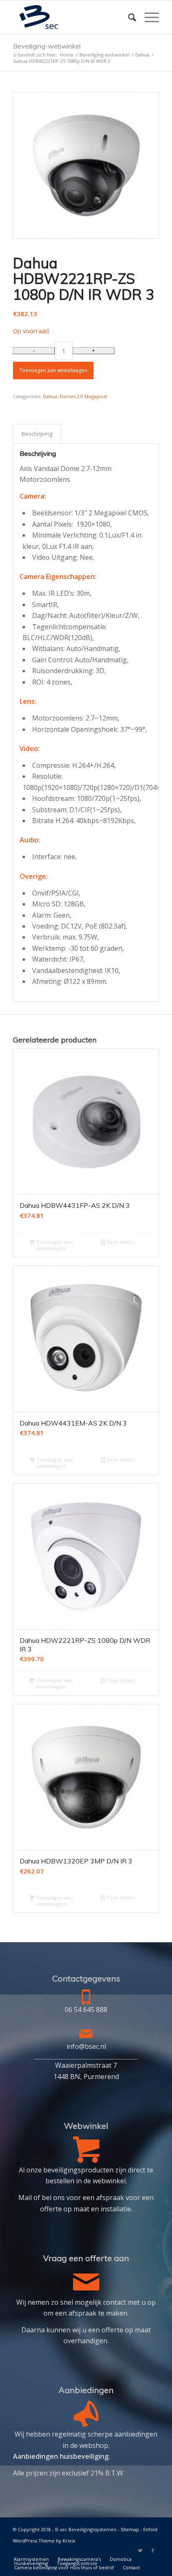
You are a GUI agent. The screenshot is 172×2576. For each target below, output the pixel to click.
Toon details (120, 1242)
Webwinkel (86, 2126)
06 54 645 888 (86, 2010)
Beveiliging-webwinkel (47, 46)
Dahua (50, 396)
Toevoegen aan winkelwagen (53, 370)
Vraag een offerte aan (86, 2258)
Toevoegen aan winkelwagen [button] (54, 1245)
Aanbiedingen (86, 2390)
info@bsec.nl (86, 2046)
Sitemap (130, 2529)
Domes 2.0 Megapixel (83, 396)
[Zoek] (128, 17)
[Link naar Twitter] (140, 2550)
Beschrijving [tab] (37, 434)
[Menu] (148, 17)
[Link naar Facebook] (153, 2550)
